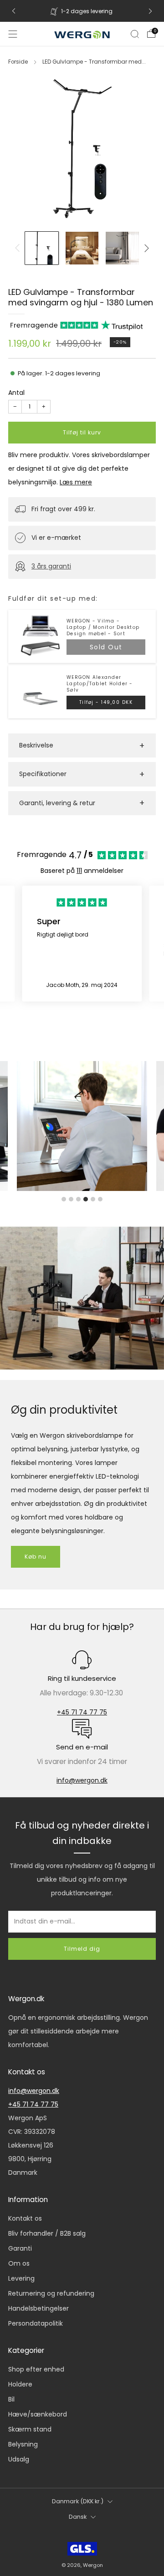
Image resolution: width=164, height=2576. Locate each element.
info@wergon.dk (82, 1780)
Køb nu (36, 1557)
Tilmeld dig (82, 1949)
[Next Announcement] (150, 11)
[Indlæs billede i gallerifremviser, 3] (122, 248)
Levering (21, 2278)
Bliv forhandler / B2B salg (47, 2233)
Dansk (78, 2517)
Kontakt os (25, 2218)
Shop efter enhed (36, 2369)
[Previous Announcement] (14, 11)
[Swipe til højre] (145, 248)
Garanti (20, 2248)
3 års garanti (51, 566)
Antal (16, 393)
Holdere (20, 2384)
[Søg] (135, 34)
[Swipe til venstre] (19, 248)
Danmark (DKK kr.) (78, 2501)
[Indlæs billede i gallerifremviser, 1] (42, 248)
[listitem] (82, 11)
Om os (19, 2263)
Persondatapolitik (36, 2323)
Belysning (23, 2444)
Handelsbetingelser (38, 2308)
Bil (11, 2399)
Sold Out (106, 647)
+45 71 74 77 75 (82, 1712)
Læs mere (76, 482)
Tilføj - (106, 702)
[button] (82, 745)
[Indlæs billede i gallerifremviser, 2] (82, 248)
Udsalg (19, 2459)
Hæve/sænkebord (38, 2414)
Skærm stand (30, 2429)
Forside (18, 62)
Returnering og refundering (51, 2293)
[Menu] (13, 34)
